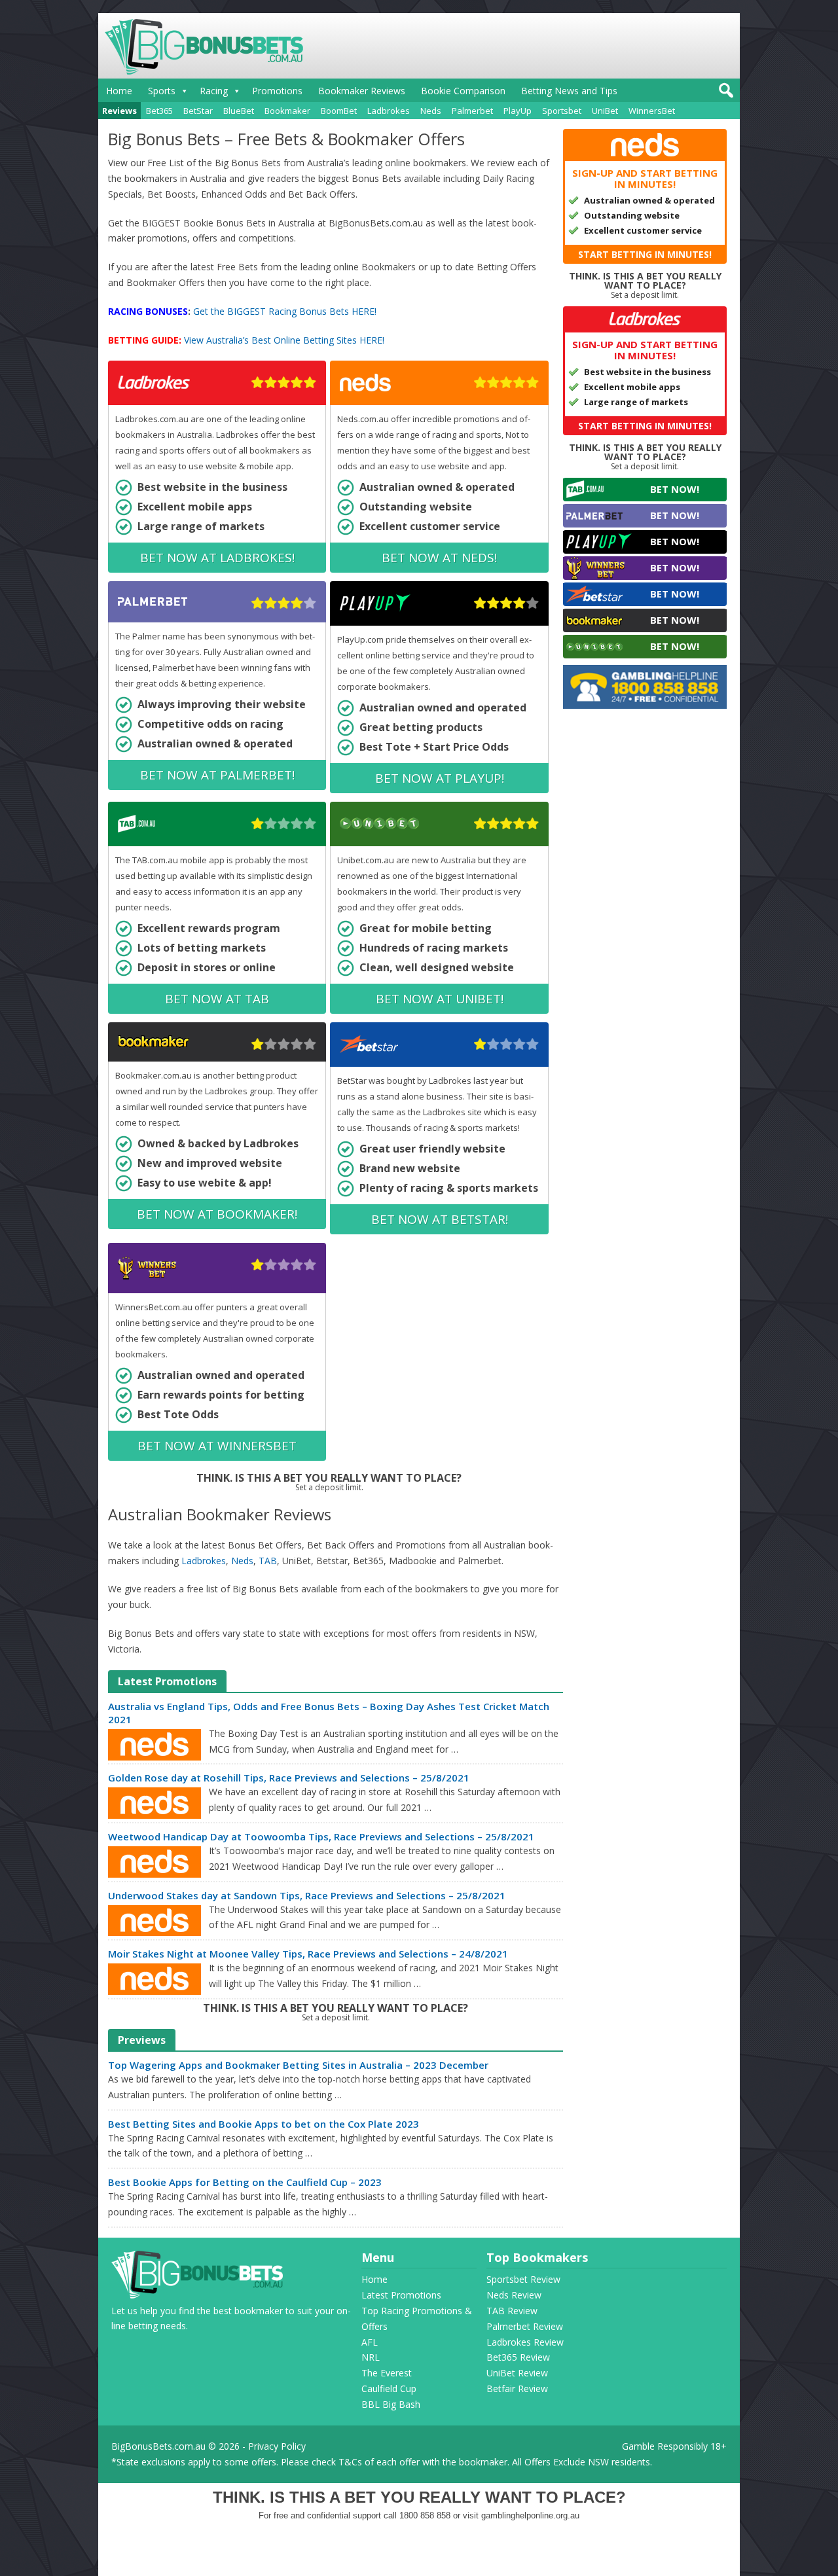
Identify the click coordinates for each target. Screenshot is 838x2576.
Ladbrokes (389, 111)
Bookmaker (287, 111)
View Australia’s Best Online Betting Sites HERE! (284, 340)
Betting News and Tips (569, 91)
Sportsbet (562, 111)
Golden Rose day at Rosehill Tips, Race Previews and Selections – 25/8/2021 (289, 1778)
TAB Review (512, 2311)
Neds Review (514, 2295)
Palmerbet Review (525, 2326)
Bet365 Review (518, 2357)
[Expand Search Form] (724, 94)
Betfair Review (517, 2388)
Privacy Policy (277, 2446)
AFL (370, 2342)
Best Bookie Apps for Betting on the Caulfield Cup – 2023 (245, 2182)
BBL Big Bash (391, 2404)
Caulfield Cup (389, 2388)
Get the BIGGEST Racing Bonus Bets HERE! (285, 311)
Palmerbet (472, 111)
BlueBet (239, 111)
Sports (162, 91)
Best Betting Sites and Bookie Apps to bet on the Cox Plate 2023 (264, 2124)
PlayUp (518, 111)
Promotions (277, 91)
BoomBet (339, 111)
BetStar (198, 111)
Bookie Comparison (463, 91)
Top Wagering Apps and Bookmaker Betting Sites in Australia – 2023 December (298, 2065)
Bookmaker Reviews (362, 91)
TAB (268, 1561)
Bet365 (159, 111)
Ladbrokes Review (525, 2342)
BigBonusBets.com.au (158, 2446)
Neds (431, 111)
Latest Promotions (401, 2295)
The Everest (387, 2373)
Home (119, 91)
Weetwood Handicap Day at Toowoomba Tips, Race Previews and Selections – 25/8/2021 (321, 1836)
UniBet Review (517, 2373)
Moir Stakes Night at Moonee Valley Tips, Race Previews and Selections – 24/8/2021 (308, 1954)
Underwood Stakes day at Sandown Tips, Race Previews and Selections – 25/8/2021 (307, 1895)
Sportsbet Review (523, 2279)
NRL (371, 2357)
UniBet (605, 111)
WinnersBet (652, 111)
